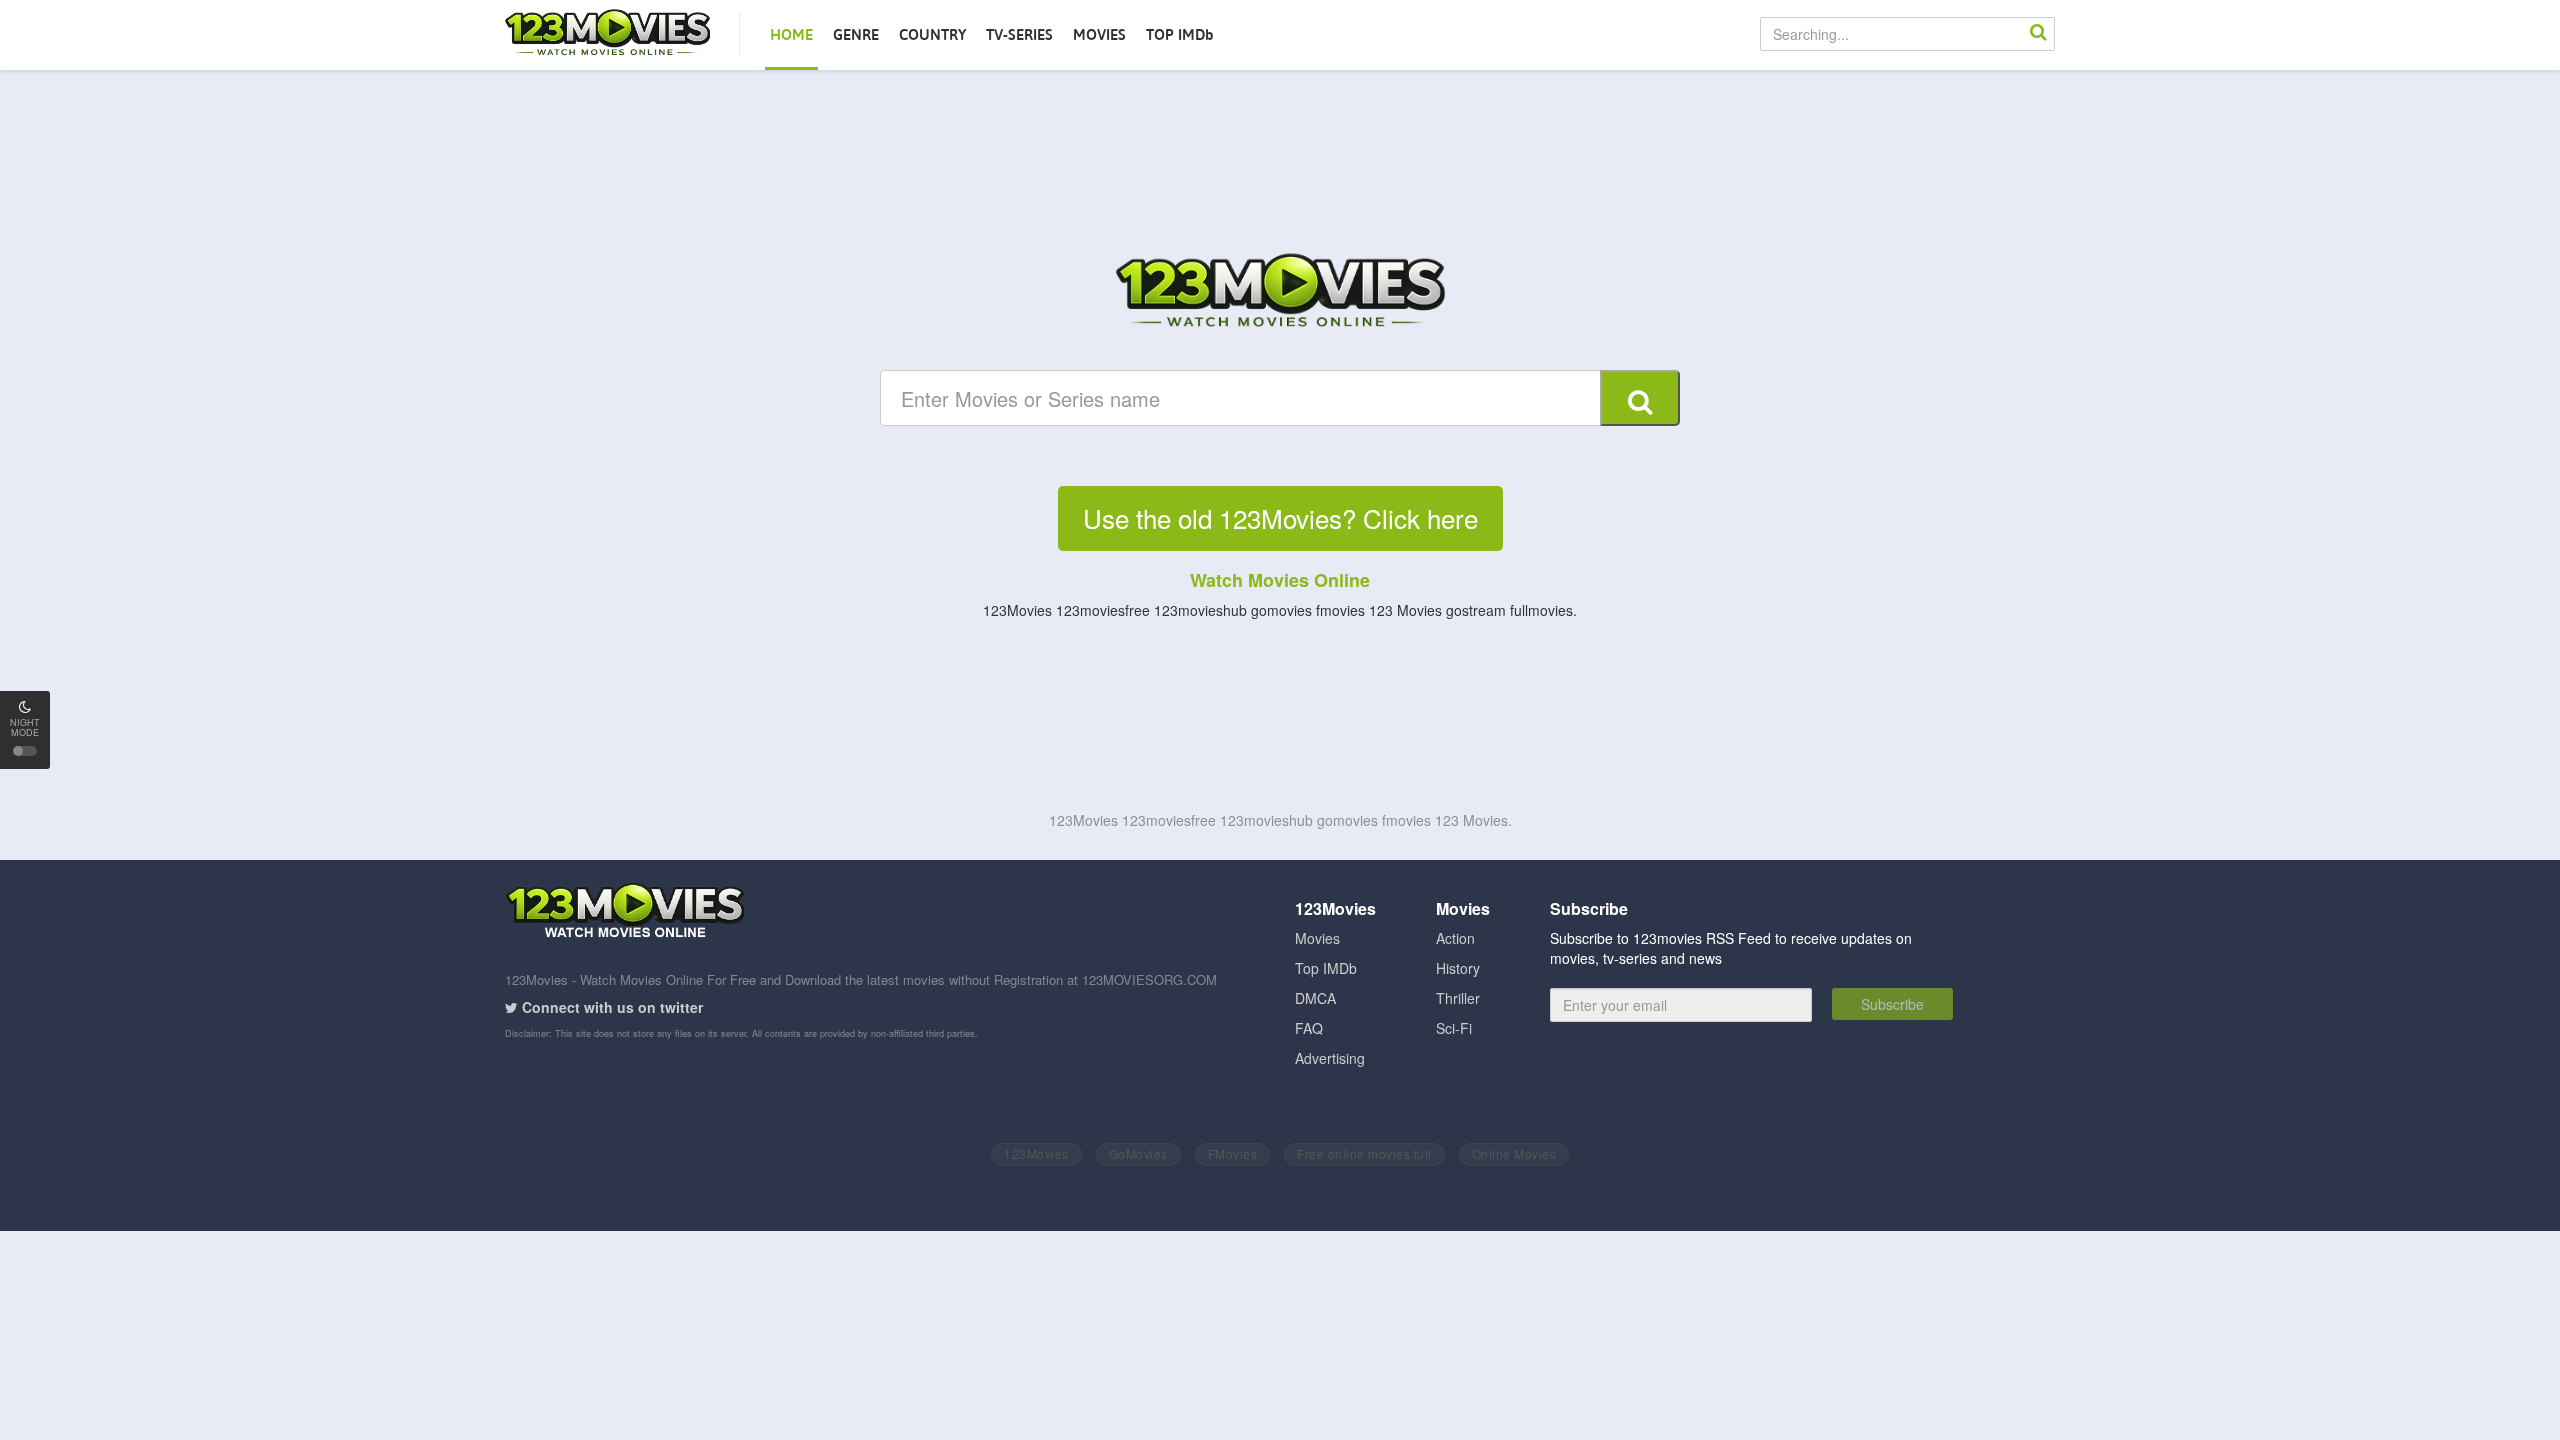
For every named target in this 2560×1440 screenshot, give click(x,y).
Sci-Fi (1454, 1028)
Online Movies (1514, 1153)
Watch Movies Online (1280, 580)
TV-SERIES (1019, 34)
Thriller (1458, 998)
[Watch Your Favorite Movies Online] (1280, 293)
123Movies (1036, 1153)
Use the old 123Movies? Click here (1280, 517)
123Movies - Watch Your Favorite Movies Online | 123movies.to (607, 34)
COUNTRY (932, 34)
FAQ (1309, 1028)
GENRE (856, 34)
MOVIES (1099, 34)
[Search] (2038, 34)
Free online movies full (1364, 1153)
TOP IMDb (1180, 34)
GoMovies (1138, 1153)
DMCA (1315, 998)
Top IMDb (1326, 968)
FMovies (1233, 1153)
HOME (791, 34)
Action (1455, 938)
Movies (1317, 938)
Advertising (1330, 1058)
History (1458, 968)
